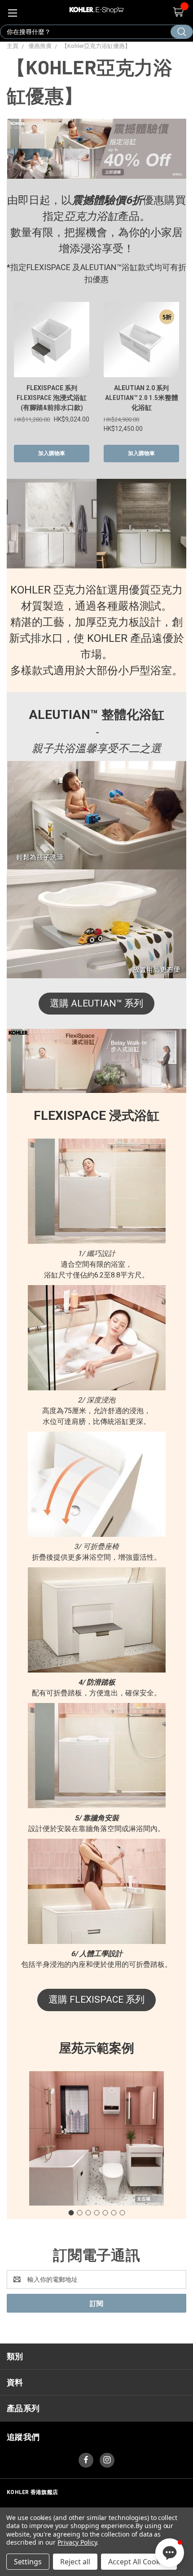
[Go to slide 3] (88, 2213)
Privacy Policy (77, 2542)
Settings (28, 2562)
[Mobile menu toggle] (12, 12)
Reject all (75, 2562)
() (178, 12)
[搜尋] (182, 32)
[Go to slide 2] (79, 2213)
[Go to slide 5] (105, 2213)
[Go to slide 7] (122, 2213)
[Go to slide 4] (96, 2213)
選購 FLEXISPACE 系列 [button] (96, 2000)
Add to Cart (52, 454)
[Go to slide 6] (114, 2213)
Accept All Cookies (139, 2562)
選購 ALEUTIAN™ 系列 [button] (96, 1003)
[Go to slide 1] (71, 2213)
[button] (170, 2553)
